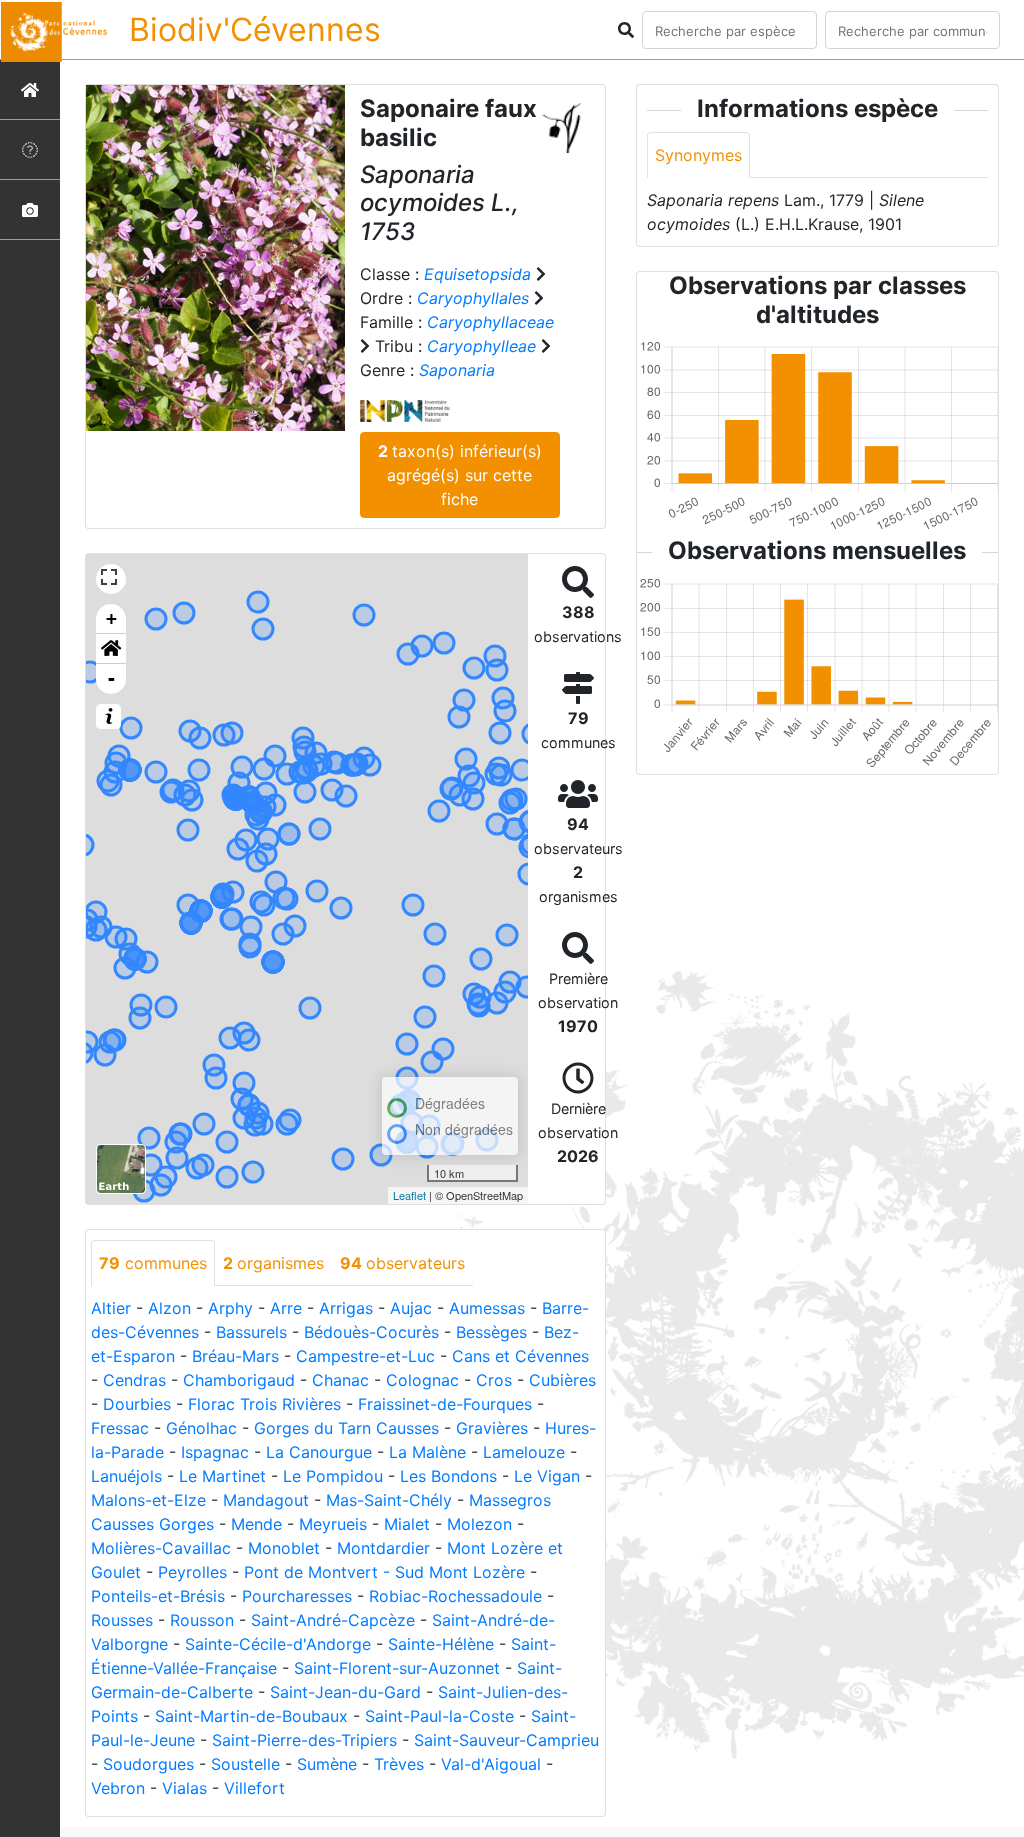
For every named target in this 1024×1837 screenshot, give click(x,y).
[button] (111, 649)
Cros (494, 1380)
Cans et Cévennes (520, 1356)
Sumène (327, 1764)
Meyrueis (333, 1524)
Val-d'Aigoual (491, 1764)
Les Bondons (448, 1476)
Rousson (202, 1620)
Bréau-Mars (235, 1356)
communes (153, 1263)
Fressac (120, 1428)
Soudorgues (148, 1764)
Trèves (399, 1764)
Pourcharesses (297, 1596)
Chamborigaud (239, 1380)
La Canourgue (319, 1452)
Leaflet (409, 1195)
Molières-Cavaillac (161, 1548)
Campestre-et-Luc (365, 1356)
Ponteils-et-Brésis (158, 1596)
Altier (111, 1308)
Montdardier (383, 1548)
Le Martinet (222, 1476)
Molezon (479, 1524)
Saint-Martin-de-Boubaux (251, 1716)
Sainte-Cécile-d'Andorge (278, 1644)
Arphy (230, 1308)
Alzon (169, 1308)
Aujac (411, 1308)
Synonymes (698, 155)
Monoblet (284, 1548)
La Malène (427, 1452)
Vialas (184, 1788)
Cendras (134, 1380)
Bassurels (251, 1332)
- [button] (111, 678)
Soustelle (245, 1764)
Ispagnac (215, 1452)
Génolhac (201, 1428)
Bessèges (491, 1332)
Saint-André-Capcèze (333, 1620)
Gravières (492, 1428)
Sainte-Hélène (441, 1644)
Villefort (254, 1788)
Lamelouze (524, 1452)
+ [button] (111, 618)
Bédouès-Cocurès (371, 1332)
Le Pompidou (333, 1476)
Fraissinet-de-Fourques (445, 1404)
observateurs (402, 1263)
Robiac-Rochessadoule (455, 1596)
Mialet (407, 1524)
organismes (273, 1263)
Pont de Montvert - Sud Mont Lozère (384, 1572)
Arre (286, 1308)
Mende (256, 1524)
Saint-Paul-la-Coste (439, 1716)
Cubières (562, 1380)
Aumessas (487, 1308)
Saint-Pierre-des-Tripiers (304, 1740)
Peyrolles (192, 1572)
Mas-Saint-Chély (389, 1500)
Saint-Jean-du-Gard (345, 1692)
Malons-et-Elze (148, 1500)
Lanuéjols (126, 1476)
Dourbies (137, 1404)
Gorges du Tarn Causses (346, 1428)
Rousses (122, 1620)
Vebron (118, 1788)
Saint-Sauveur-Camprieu (506, 1740)
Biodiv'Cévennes (255, 29)
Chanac (340, 1380)
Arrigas (346, 1308)
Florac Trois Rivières (264, 1404)
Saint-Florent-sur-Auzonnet (397, 1668)
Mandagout (266, 1500)
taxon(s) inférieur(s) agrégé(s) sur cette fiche (460, 475)
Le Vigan (547, 1476)
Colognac (422, 1380)
